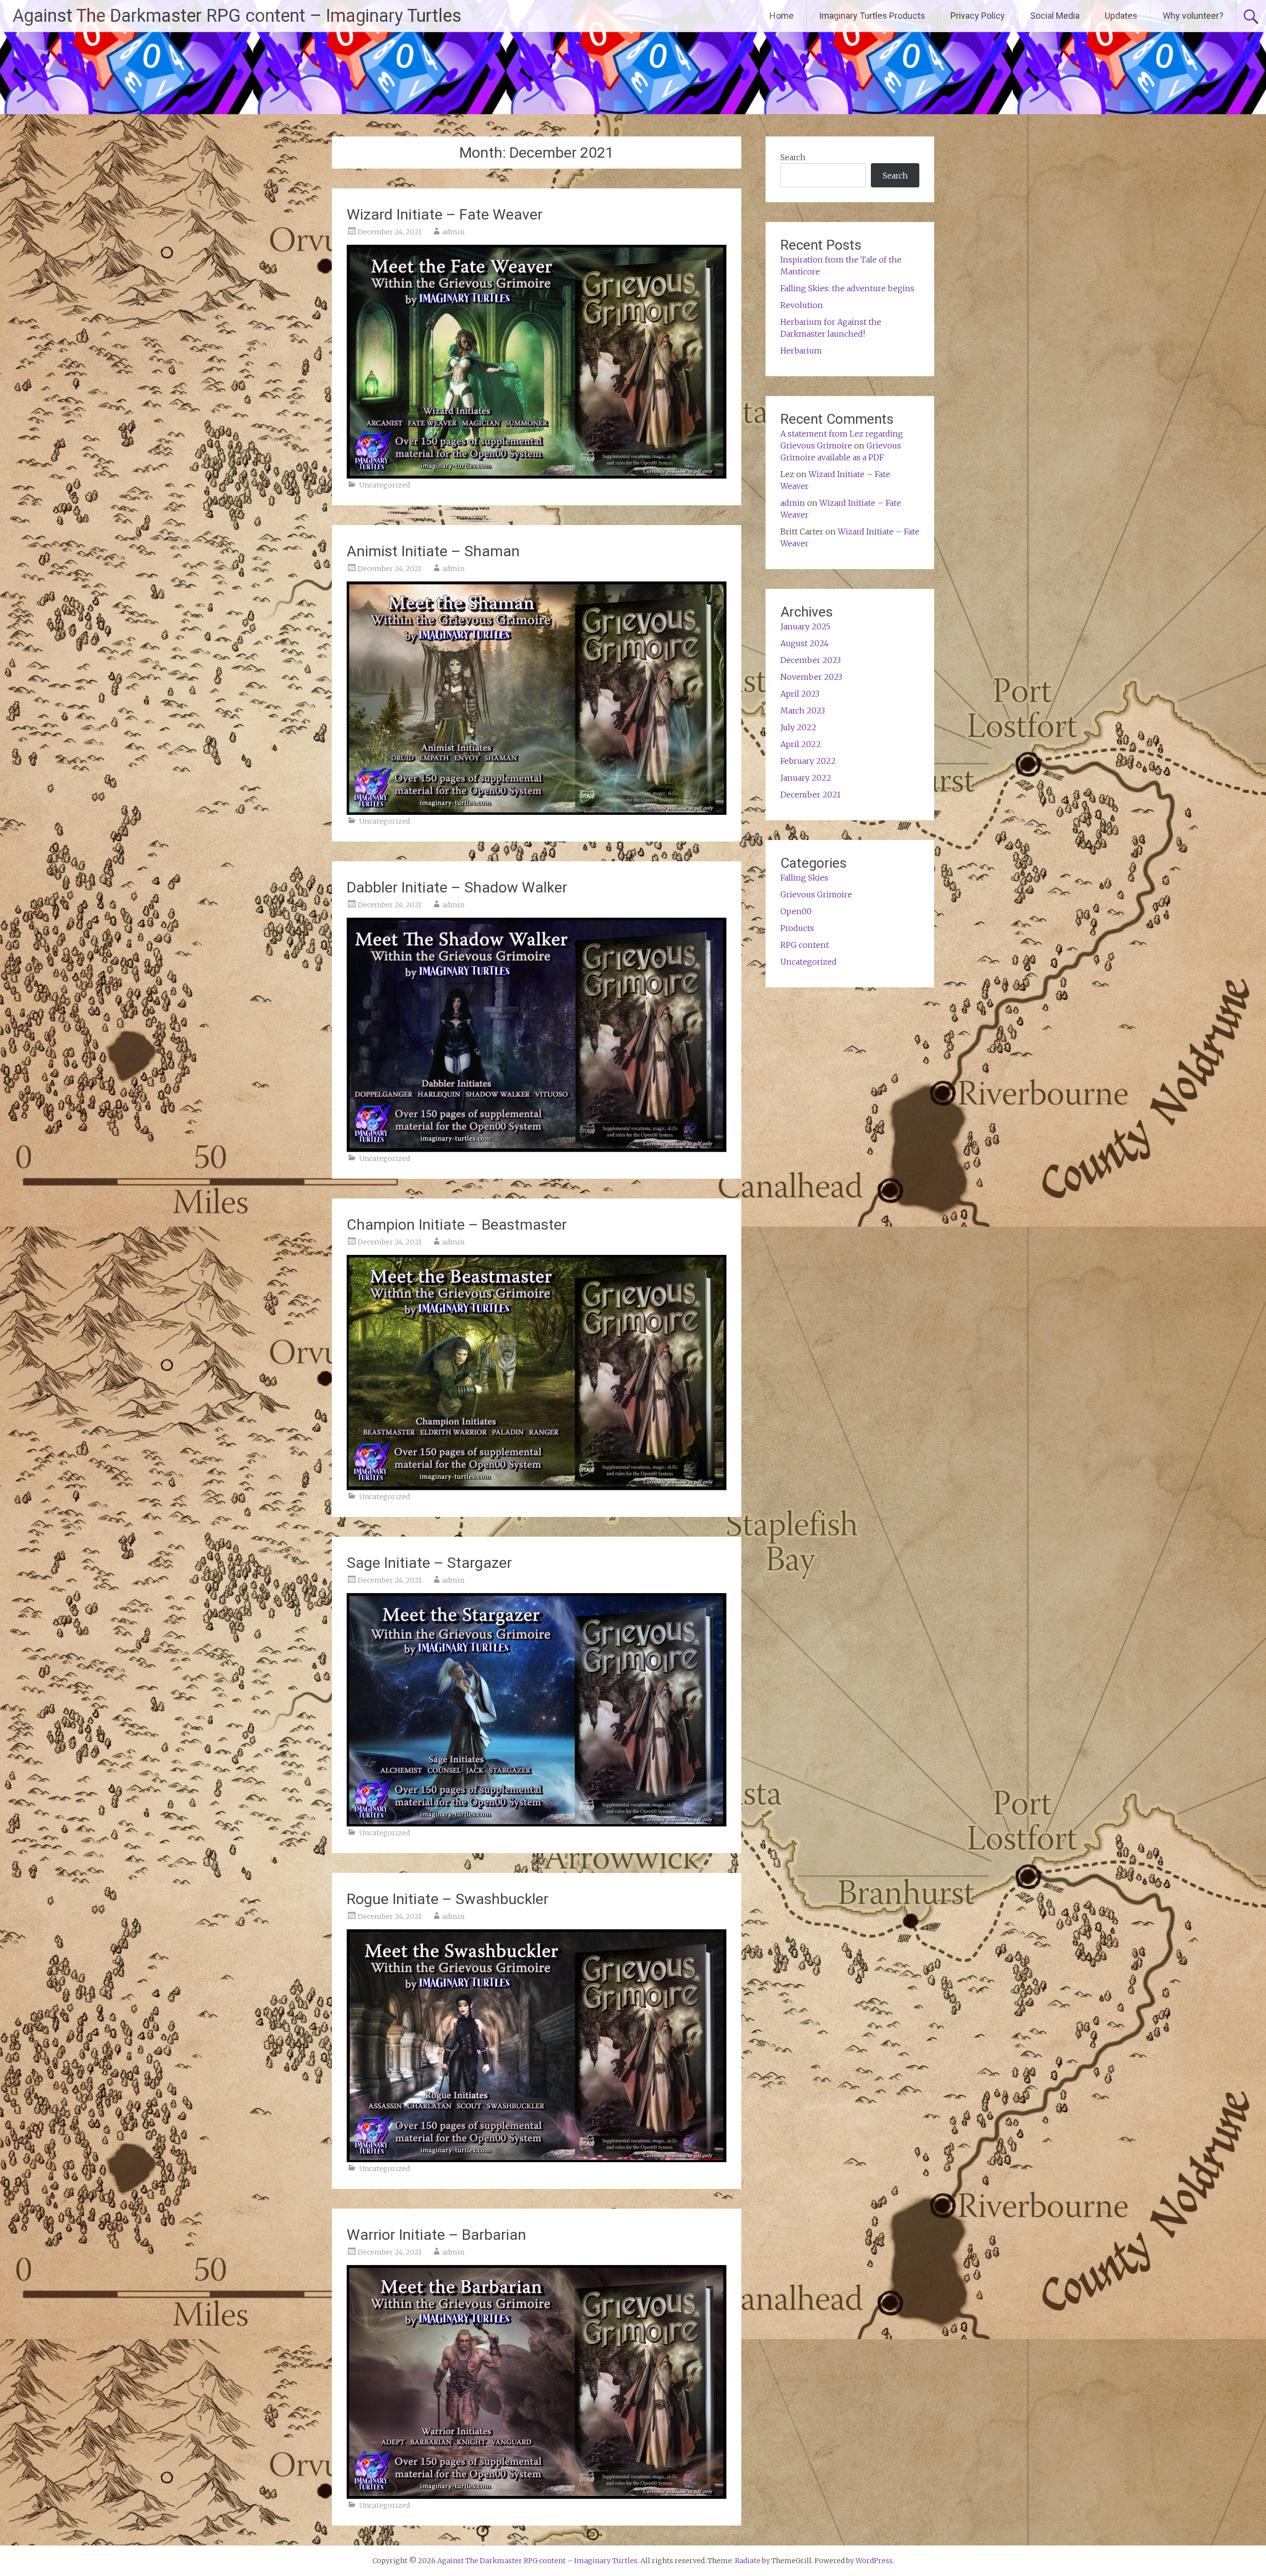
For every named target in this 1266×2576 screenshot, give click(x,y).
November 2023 (811, 677)
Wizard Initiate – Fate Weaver (445, 214)
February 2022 (808, 761)
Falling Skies (804, 878)
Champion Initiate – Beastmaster (457, 1224)
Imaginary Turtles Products (872, 16)
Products (797, 928)
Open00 (796, 911)
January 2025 (805, 626)
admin (453, 232)
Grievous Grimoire (816, 894)
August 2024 (805, 643)
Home (782, 16)
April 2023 (800, 694)
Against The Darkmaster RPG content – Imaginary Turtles (237, 16)
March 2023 (803, 711)
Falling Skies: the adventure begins (847, 288)
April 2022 (801, 744)
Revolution (802, 305)
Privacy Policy (978, 16)
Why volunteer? (1193, 16)
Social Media (1055, 16)
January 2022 (806, 778)
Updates (1121, 16)
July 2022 (798, 727)
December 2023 (811, 660)
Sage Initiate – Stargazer (429, 1563)
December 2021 (811, 795)
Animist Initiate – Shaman (433, 551)
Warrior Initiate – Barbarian (436, 2235)
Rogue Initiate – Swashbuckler (448, 1899)
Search (793, 157)
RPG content (805, 945)
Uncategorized (384, 485)
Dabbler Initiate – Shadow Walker (457, 887)
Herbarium (801, 351)
